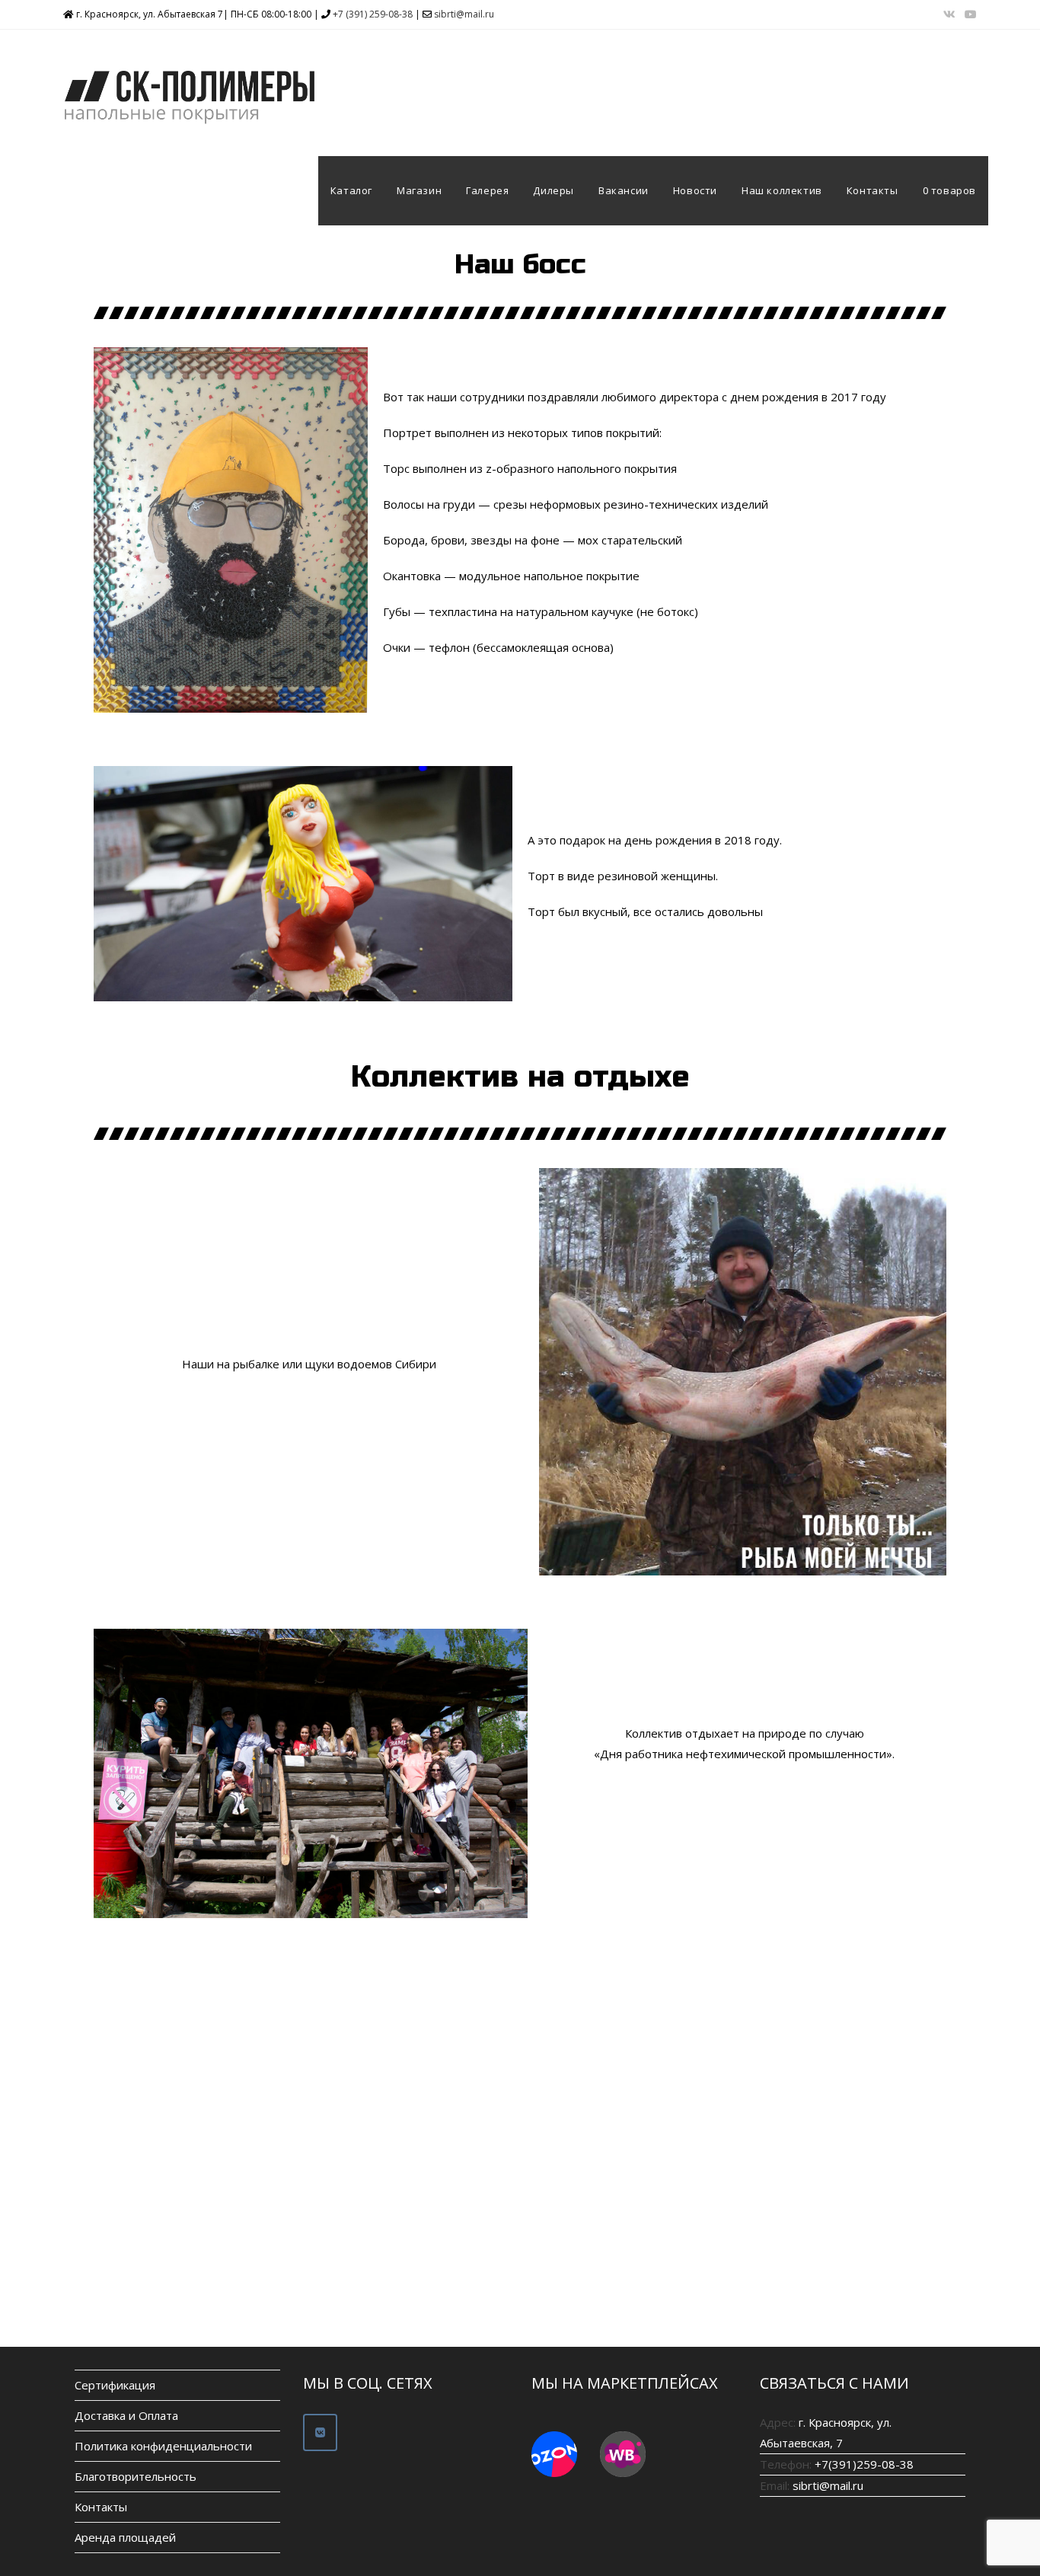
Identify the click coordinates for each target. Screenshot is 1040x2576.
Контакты (101, 2507)
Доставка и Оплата (126, 2415)
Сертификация (115, 2385)
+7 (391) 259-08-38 (373, 14)
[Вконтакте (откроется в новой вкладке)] (949, 14)
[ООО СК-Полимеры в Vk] (320, 2432)
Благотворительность (136, 2476)
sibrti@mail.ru (464, 14)
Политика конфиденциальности (163, 2446)
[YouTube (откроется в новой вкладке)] (968, 14)
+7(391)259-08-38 (864, 2464)
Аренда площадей (125, 2537)
